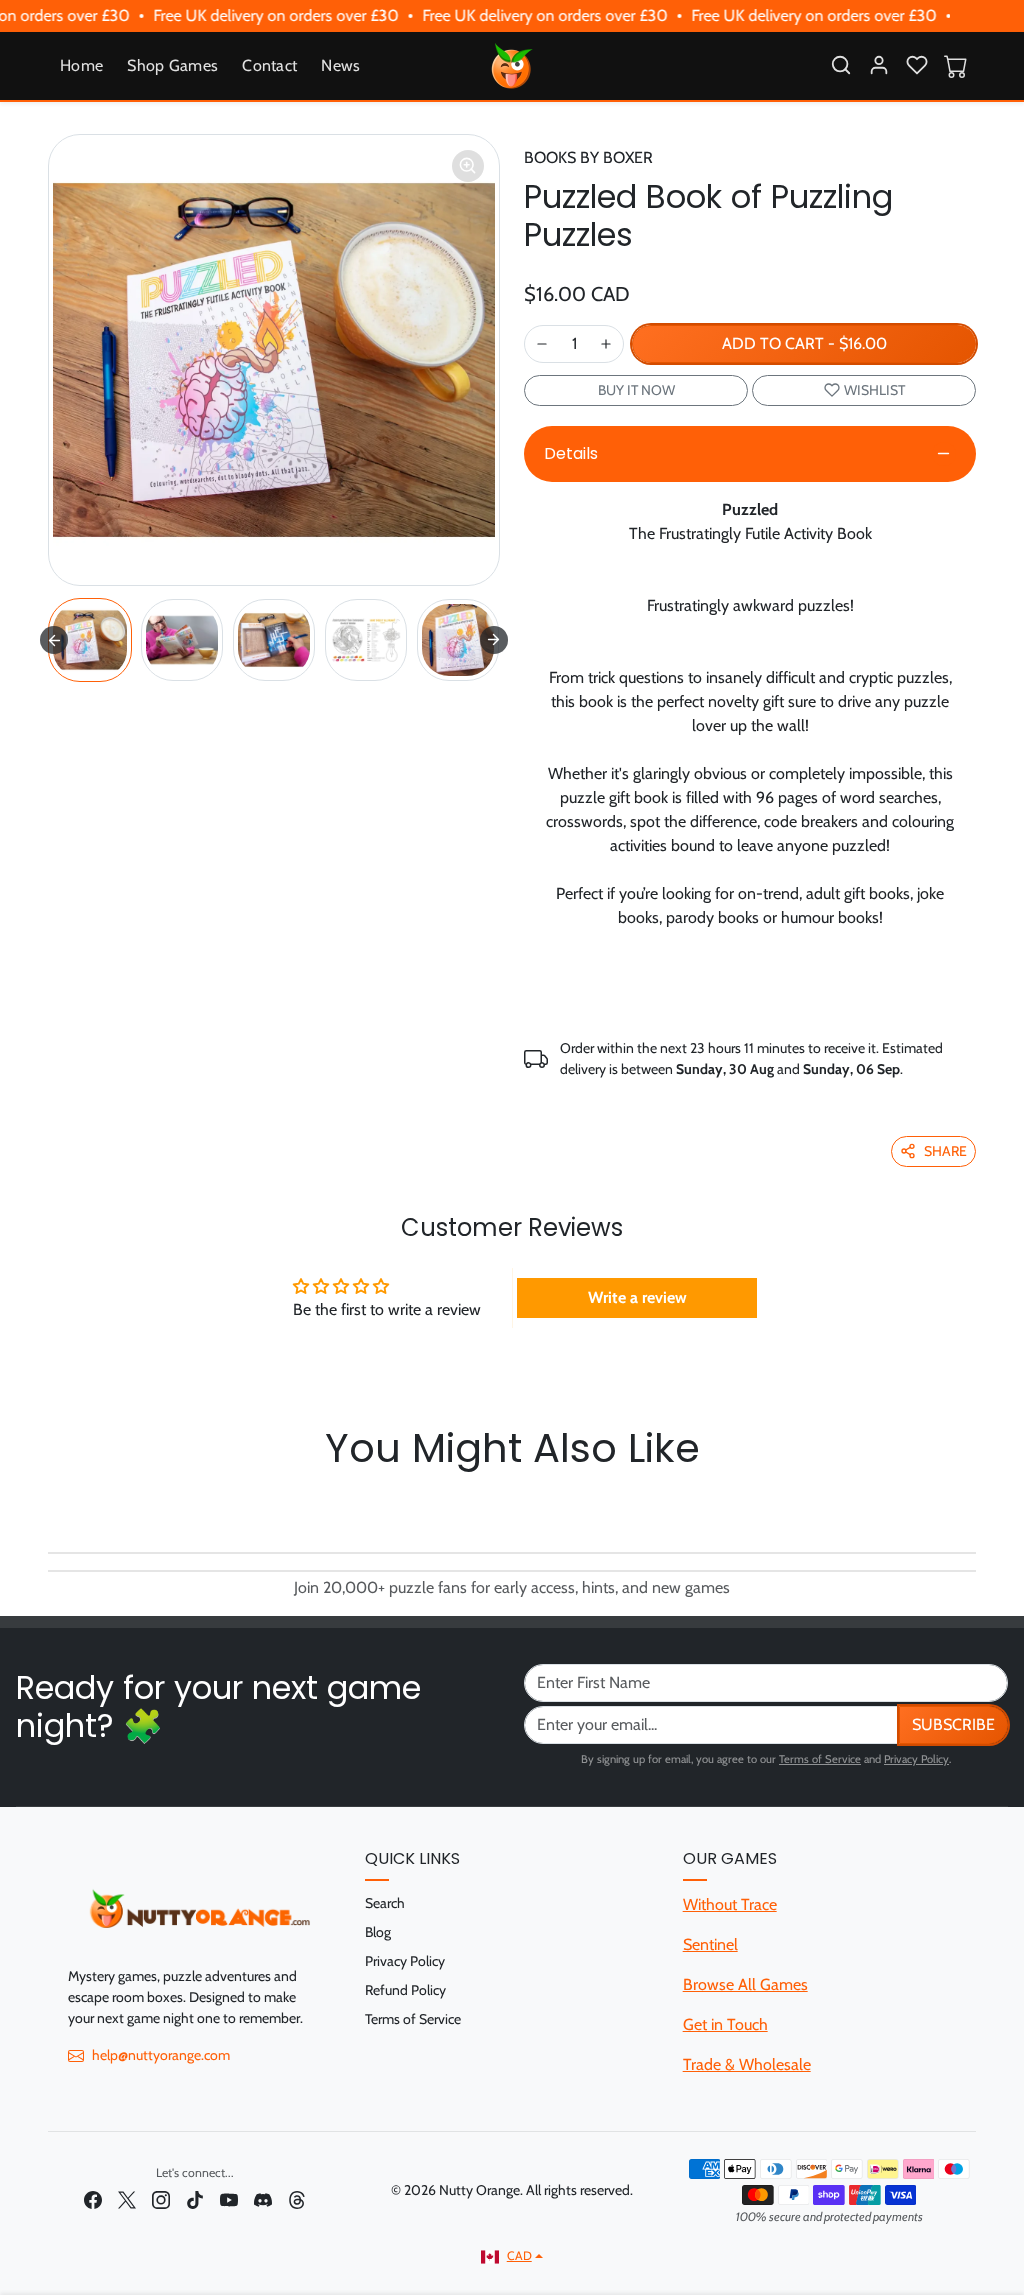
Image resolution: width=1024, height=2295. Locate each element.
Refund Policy (405, 1990)
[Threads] (297, 2199)
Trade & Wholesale (747, 2064)
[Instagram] (161, 2199)
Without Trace (730, 1904)
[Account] (879, 65)
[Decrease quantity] (542, 344)
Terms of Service (820, 1759)
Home (81, 65)
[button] (841, 65)
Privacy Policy (916, 1759)
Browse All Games (745, 1984)
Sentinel (710, 1944)
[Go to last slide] (54, 640)
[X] (127, 2199)
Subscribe (953, 1724)
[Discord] (263, 2199)
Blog (378, 1932)
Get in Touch (725, 2024)
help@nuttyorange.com (161, 2055)
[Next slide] (494, 640)
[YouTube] (229, 2199)
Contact (269, 65)
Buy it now (636, 390)
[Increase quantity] (606, 344)
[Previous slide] (54, 1506)
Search (385, 1903)
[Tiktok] (195, 2199)
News (340, 65)
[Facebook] (93, 2199)
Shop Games (172, 65)
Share (945, 1151)
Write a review (637, 1297)
